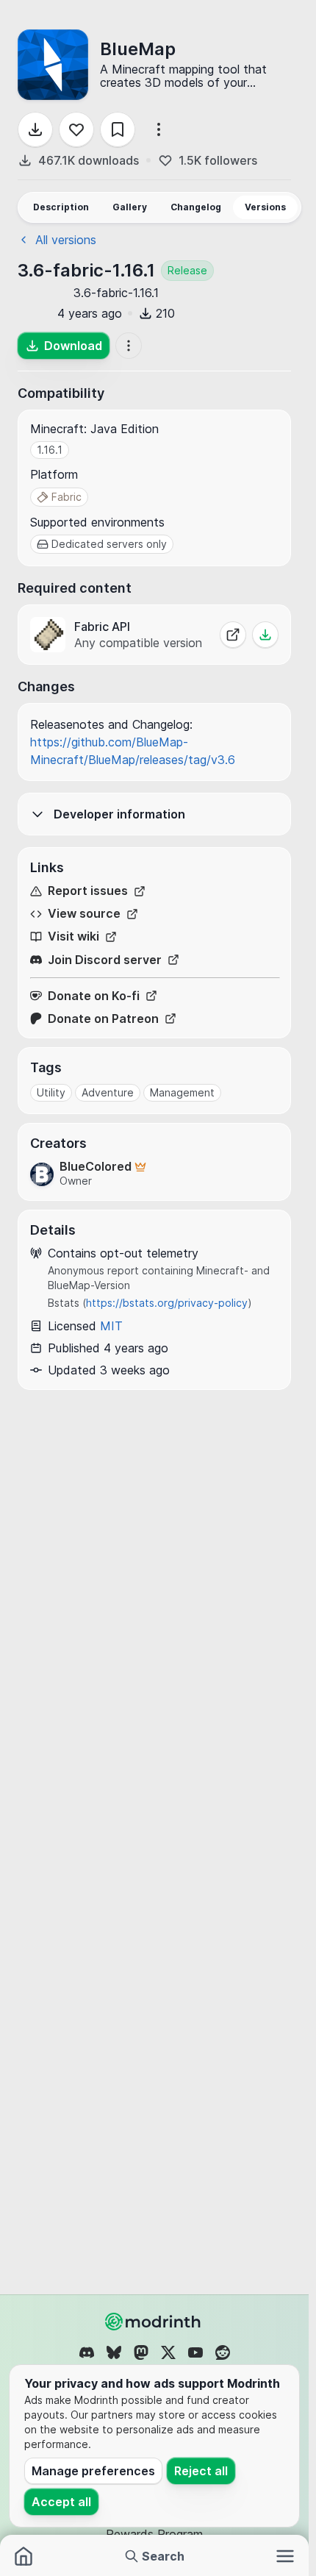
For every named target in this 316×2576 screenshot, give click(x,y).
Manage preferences (93, 2471)
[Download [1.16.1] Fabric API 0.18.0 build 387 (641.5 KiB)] (265, 635)
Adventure (108, 1092)
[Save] (118, 129)
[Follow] (76, 129)
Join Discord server (105, 960)
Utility (51, 1092)
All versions (66, 240)
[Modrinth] (154, 2322)
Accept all (61, 2502)
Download (73, 346)
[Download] (35, 129)
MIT (111, 1326)
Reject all (201, 2471)
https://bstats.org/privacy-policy (167, 1303)
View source (84, 914)
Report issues (88, 891)
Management (182, 1092)
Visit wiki (73, 936)
